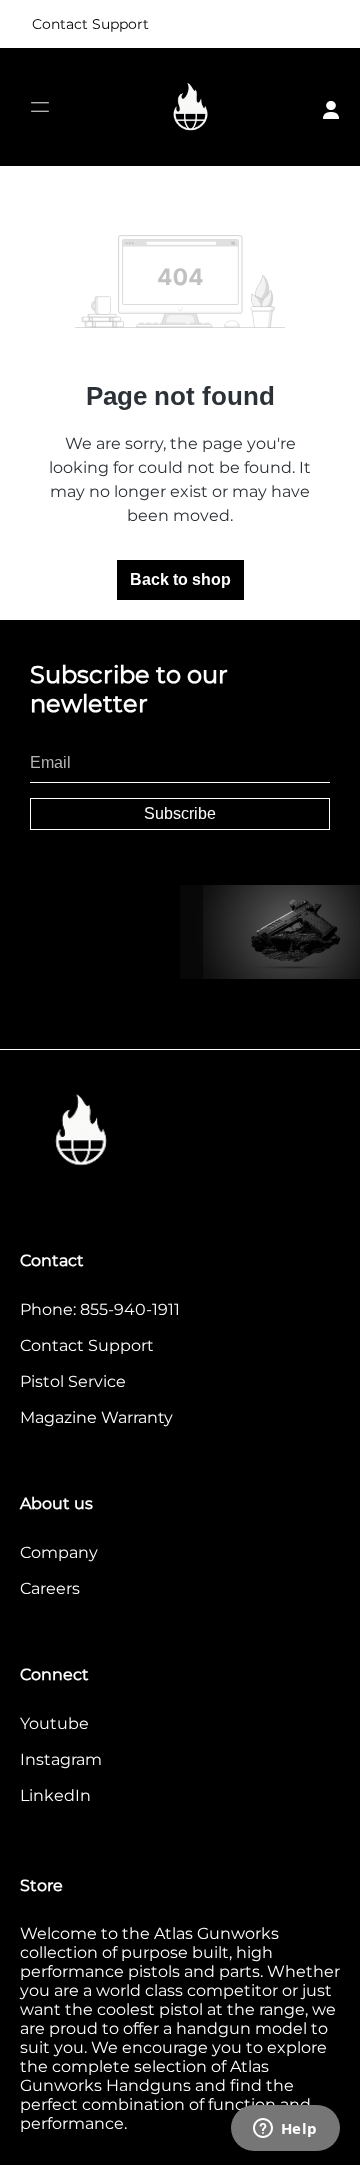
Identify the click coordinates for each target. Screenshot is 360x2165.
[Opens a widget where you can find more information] (285, 2130)
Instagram (61, 1759)
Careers (50, 1588)
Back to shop (180, 579)
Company (59, 1552)
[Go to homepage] (191, 107)
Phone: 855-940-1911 (100, 1309)
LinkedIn (55, 1795)
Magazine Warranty (96, 1417)
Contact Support (90, 24)
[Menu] (39, 107)
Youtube (54, 1723)
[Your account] (331, 107)
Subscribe (180, 813)
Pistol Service (73, 1381)
